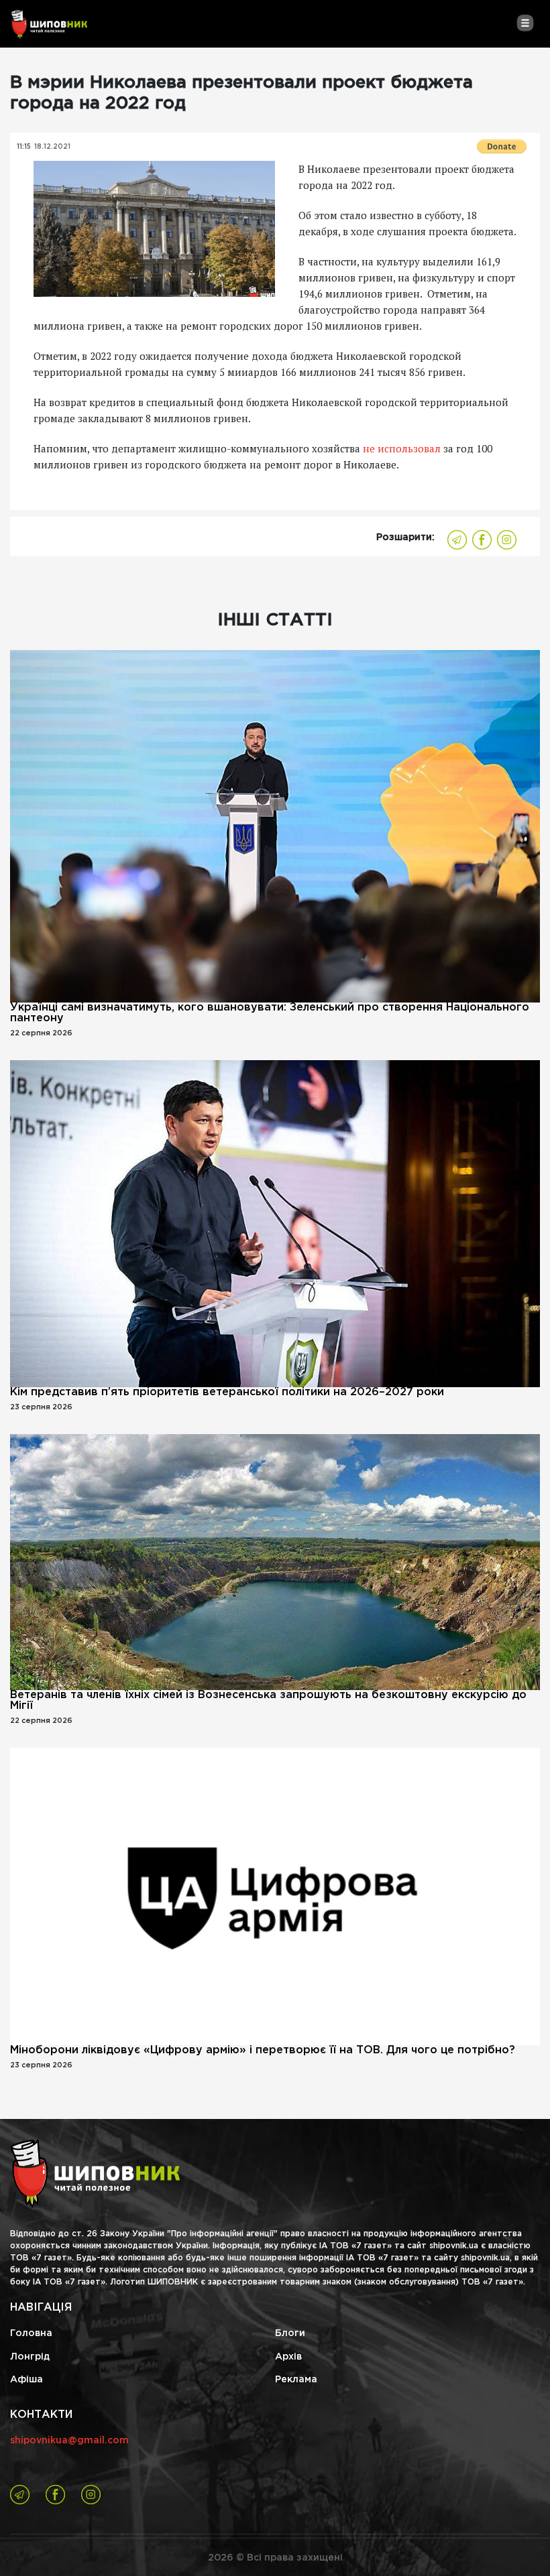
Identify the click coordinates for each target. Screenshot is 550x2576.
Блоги (290, 2333)
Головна (31, 2333)
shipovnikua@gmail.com (69, 2441)
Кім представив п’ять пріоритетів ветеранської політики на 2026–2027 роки (227, 1392)
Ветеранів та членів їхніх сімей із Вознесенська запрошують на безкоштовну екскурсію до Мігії (268, 1700)
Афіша (26, 2380)
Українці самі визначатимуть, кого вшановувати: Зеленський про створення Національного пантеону (270, 1013)
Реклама (296, 2380)
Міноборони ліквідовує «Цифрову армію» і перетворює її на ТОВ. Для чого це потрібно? (263, 2050)
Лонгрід (30, 2357)
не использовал (403, 448)
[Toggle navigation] (525, 23)
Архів (288, 2357)
